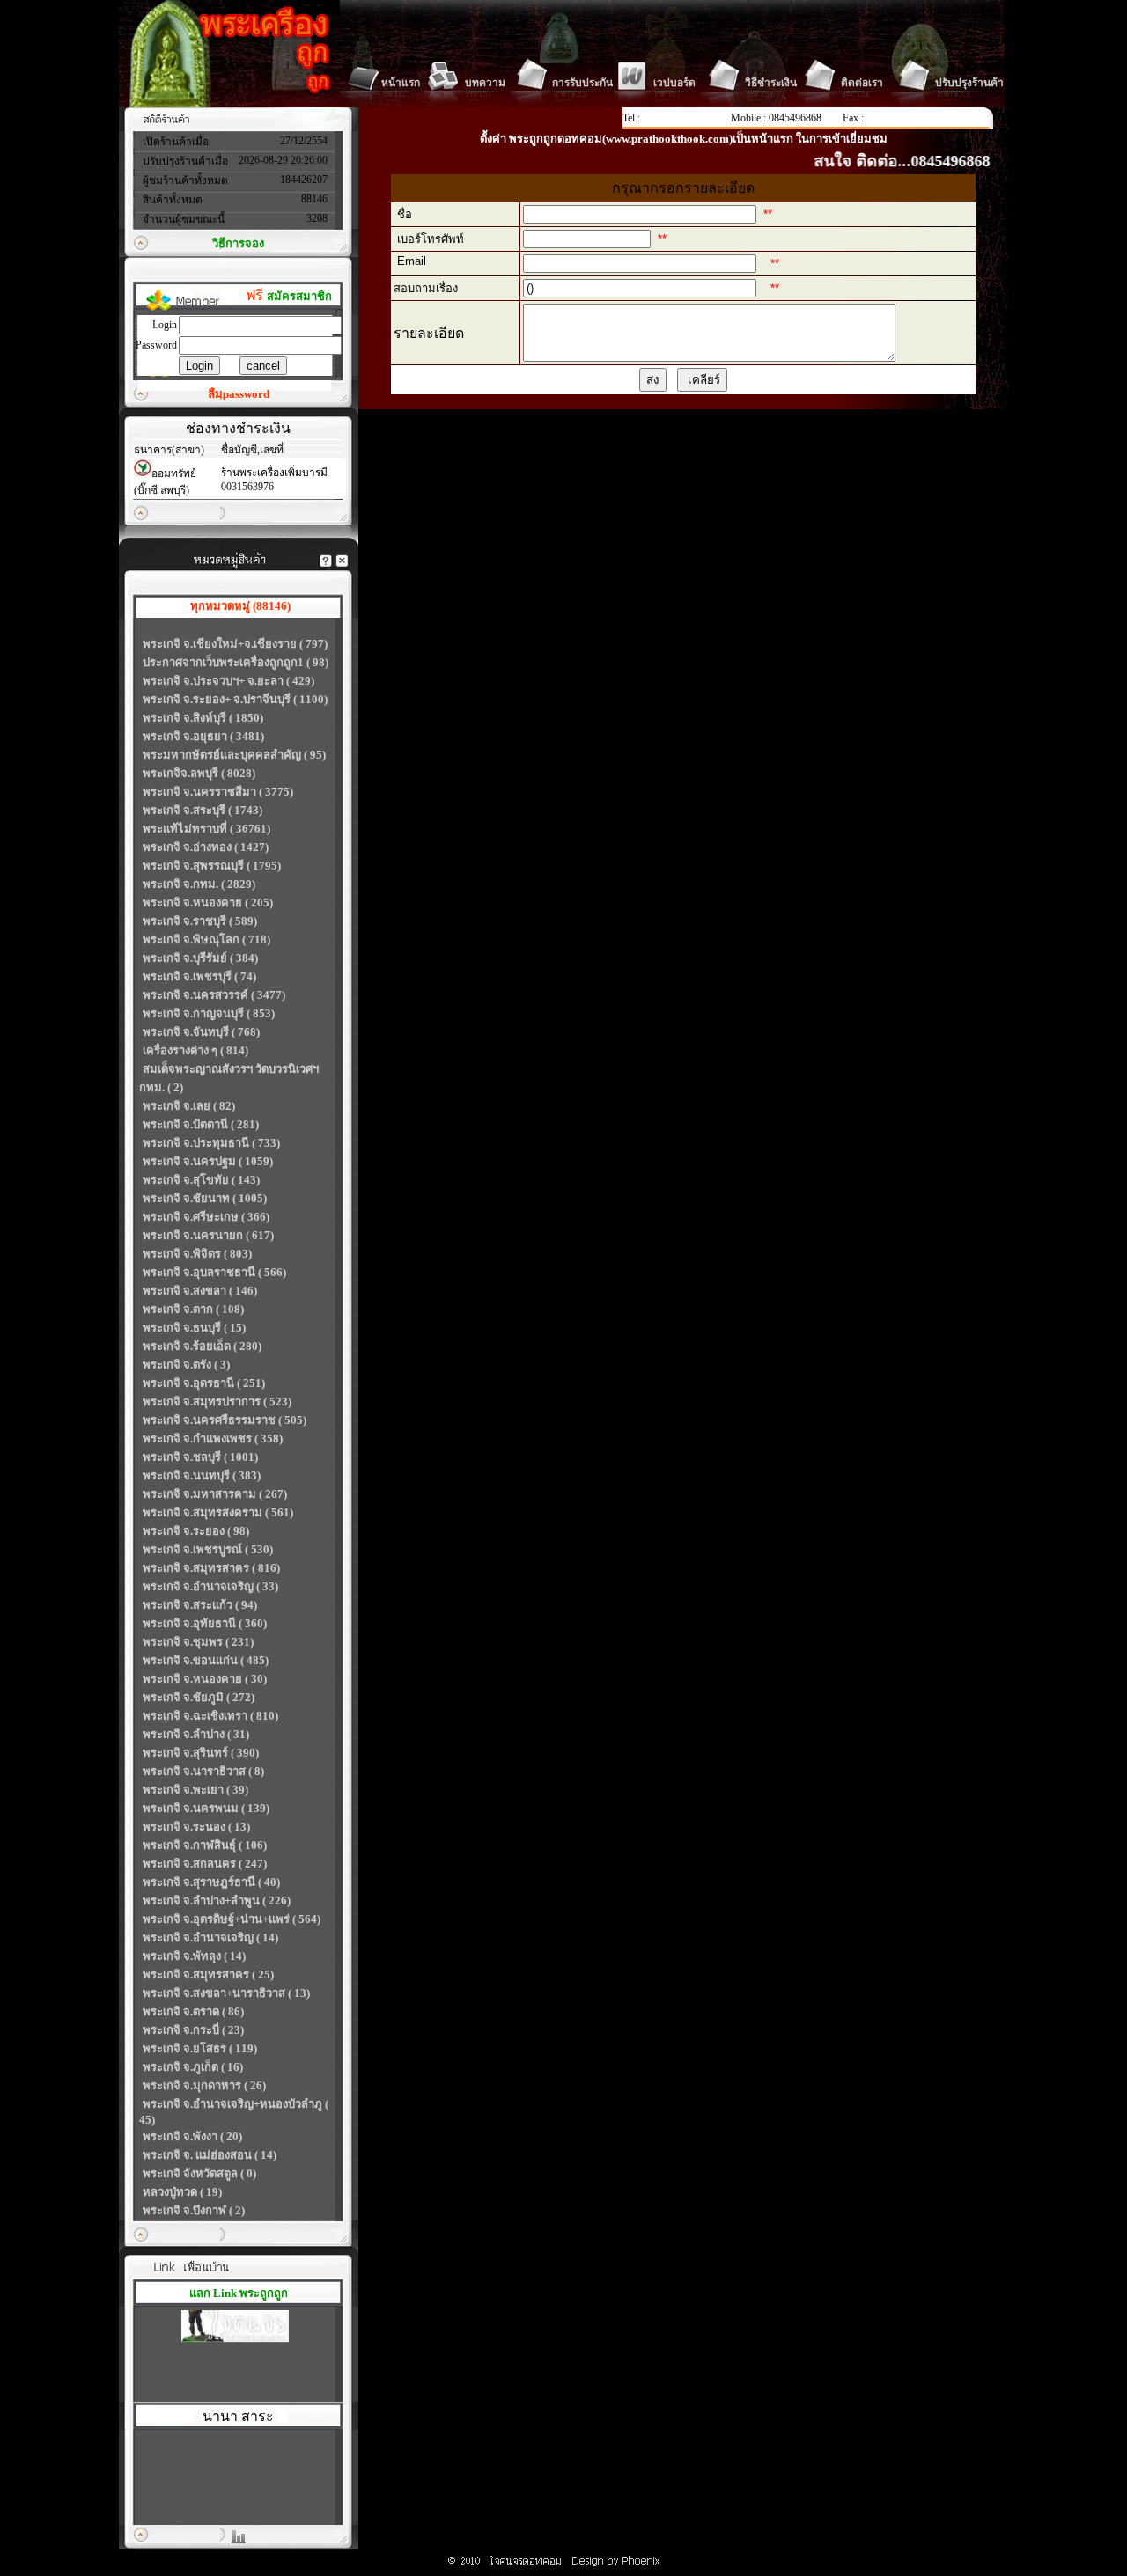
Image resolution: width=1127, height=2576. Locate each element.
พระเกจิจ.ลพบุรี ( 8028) (199, 773)
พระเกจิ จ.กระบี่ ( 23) (193, 2030)
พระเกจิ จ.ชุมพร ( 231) (198, 1642)
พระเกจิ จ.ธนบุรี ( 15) (194, 1328)
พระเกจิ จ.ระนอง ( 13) (196, 1827)
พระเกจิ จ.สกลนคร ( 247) (205, 1864)
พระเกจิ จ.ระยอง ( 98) (196, 1531)
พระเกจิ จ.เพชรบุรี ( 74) (199, 976)
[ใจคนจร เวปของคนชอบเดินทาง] (235, 2328)
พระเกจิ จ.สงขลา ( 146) (200, 1291)
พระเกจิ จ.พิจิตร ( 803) (197, 1254)
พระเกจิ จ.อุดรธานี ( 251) (204, 1383)
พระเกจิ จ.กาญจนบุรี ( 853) (209, 1013)
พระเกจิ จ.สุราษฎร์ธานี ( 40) (211, 1882)
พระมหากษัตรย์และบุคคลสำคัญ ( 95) (234, 755)
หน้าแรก (401, 83)
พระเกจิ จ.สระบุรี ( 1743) (203, 810)
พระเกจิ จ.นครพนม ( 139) (206, 1808)
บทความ (485, 83)
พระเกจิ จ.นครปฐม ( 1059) (208, 1161)
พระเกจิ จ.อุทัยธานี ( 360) (205, 1623)
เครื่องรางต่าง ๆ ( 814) (195, 1050)
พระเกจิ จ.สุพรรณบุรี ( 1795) (212, 866)
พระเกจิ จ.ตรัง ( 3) (186, 1365)
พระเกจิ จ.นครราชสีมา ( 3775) (218, 792)
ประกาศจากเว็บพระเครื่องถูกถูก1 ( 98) (236, 662)
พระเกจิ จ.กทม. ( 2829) (199, 884)
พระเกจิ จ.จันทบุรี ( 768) (201, 1032)
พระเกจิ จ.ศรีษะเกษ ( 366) (206, 1217)
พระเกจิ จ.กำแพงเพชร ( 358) (213, 1438)
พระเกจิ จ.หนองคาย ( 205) (208, 903)
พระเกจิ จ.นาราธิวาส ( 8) (203, 1771)
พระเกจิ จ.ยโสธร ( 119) (200, 2048)
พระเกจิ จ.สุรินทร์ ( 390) (201, 1753)
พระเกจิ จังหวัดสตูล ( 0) (199, 2173)
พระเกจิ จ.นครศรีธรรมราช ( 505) (225, 1420)
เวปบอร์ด (674, 83)
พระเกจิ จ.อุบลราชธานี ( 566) (214, 1272)
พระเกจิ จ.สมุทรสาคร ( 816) (211, 1568)
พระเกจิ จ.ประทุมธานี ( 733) (211, 1143)
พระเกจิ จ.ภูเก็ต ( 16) (193, 2067)
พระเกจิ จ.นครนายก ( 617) (208, 1235)
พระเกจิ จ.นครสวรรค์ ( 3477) (214, 995)
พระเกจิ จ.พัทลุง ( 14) (194, 1956)
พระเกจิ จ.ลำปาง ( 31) (196, 1734)
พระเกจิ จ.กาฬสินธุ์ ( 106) (205, 1845)
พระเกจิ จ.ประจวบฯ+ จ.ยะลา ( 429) (228, 681)
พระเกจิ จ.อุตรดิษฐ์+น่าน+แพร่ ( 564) (232, 1919)
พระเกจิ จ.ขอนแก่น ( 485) (206, 1660)
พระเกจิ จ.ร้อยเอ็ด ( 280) (202, 1346)
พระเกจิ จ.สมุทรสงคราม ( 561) (218, 1512)
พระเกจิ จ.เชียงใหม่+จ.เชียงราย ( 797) (235, 644)
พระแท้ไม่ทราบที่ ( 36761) (206, 829)
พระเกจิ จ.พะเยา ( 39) (195, 1790)
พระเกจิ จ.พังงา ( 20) (192, 2136)
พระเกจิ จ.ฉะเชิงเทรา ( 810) (210, 1716)
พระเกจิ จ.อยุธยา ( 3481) (203, 736)
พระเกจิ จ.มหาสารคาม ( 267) (215, 1494)
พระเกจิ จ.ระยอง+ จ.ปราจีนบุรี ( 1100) (235, 699)
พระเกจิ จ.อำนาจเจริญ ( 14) (210, 1938)
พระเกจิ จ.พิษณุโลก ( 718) (206, 939)
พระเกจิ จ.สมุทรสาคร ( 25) (208, 1974)
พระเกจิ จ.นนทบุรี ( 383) (202, 1475)
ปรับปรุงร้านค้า (969, 83)
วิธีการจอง (238, 243)
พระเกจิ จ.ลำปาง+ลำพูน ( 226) (217, 1901)
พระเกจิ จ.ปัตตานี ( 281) (201, 1124)
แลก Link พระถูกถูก (239, 2293)
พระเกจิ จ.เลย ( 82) (189, 1106)
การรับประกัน (582, 83)
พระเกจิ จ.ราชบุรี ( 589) (200, 921)
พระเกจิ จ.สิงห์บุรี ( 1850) (203, 718)
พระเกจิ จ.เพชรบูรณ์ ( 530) (208, 1549)
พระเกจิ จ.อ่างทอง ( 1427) (206, 847)
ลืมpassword (239, 394)
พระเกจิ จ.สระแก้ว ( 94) (200, 1605)
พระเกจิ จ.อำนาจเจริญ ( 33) (210, 1586)
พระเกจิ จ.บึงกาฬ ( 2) (194, 2210)
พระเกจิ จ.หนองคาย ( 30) (205, 1679)
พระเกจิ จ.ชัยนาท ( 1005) (205, 1198)
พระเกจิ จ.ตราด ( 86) (193, 2011)
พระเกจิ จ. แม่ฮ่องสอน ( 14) (210, 2155)
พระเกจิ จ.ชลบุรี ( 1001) (200, 1457)
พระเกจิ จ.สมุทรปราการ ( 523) (217, 1402)
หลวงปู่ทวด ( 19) (182, 2192)
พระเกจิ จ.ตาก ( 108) (193, 1309)
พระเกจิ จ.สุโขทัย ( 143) (201, 1180)
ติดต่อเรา (862, 83)
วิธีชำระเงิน (771, 83)
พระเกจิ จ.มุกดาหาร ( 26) (204, 2085)
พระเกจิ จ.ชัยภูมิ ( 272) (199, 1697)
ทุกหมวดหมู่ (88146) (240, 606)
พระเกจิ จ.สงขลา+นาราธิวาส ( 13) (226, 1993)
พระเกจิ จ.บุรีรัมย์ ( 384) (200, 958)
